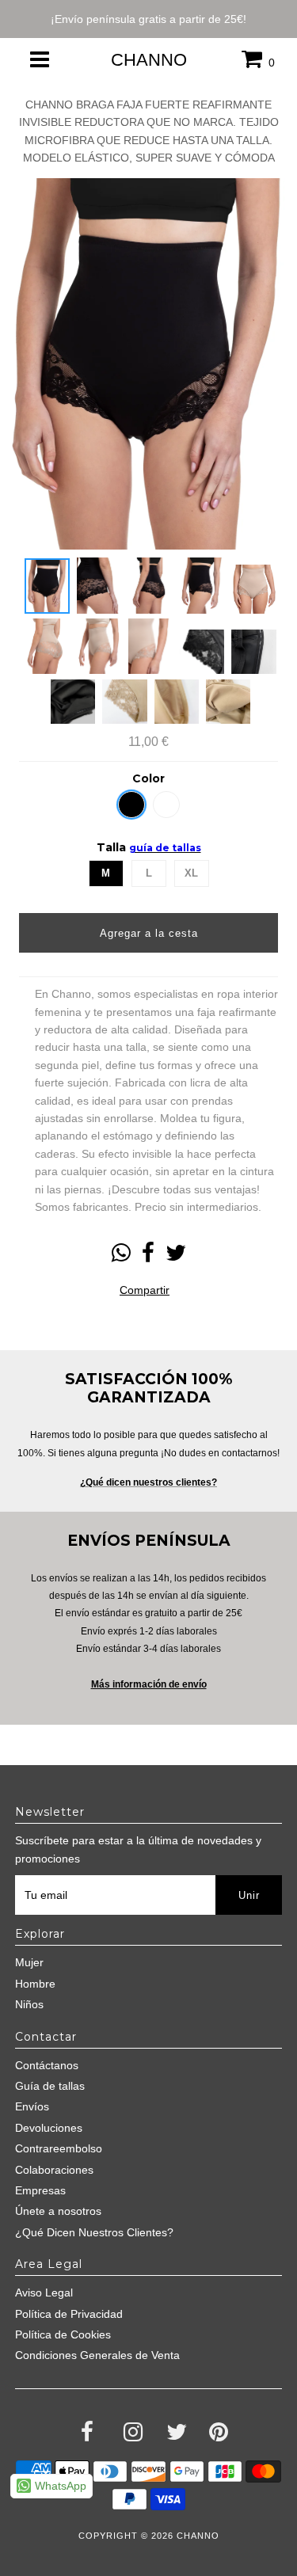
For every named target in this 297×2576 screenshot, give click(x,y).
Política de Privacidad (69, 2314)
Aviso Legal (44, 2293)
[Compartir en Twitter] (176, 1257)
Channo (149, 60)
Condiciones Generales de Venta (97, 2355)
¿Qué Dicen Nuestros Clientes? (94, 2232)
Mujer (29, 1962)
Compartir (145, 1290)
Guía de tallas (50, 2086)
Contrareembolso (59, 2148)
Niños (29, 2004)
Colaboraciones (54, 2170)
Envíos (32, 2106)
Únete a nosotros (58, 2211)
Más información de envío (149, 1684)
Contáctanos (47, 2065)
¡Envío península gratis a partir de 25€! (148, 19)
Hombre (35, 1984)
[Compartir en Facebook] (148, 1257)
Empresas (40, 2190)
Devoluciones (49, 2128)
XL (191, 873)
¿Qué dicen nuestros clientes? (148, 1482)
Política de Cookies (63, 2334)
